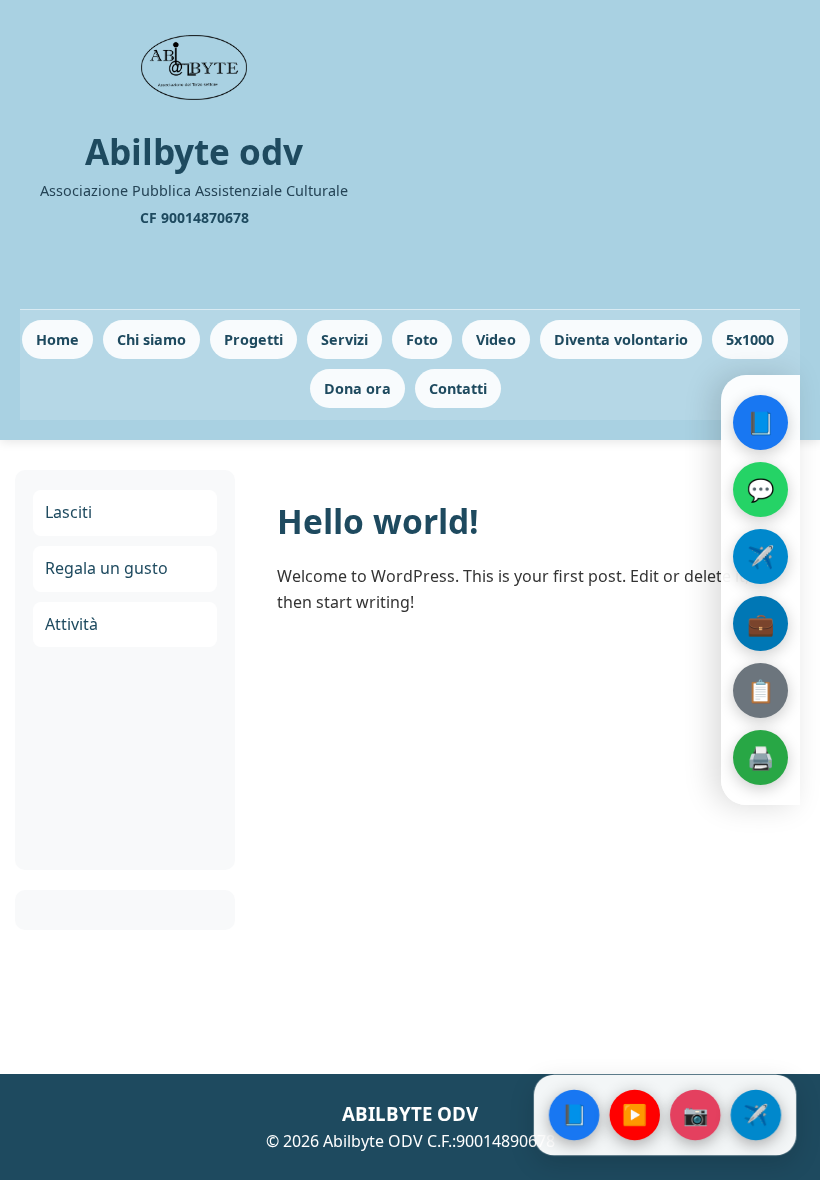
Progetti (253, 339)
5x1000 (750, 339)
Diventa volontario (621, 339)
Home (57, 339)
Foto (422, 339)
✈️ (760, 556)
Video (496, 339)
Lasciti (68, 512)
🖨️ (760, 757)
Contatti (458, 388)
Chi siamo (151, 339)
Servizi (344, 339)
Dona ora (357, 388)
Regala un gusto (106, 568)
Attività (71, 624)
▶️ (634, 1114)
